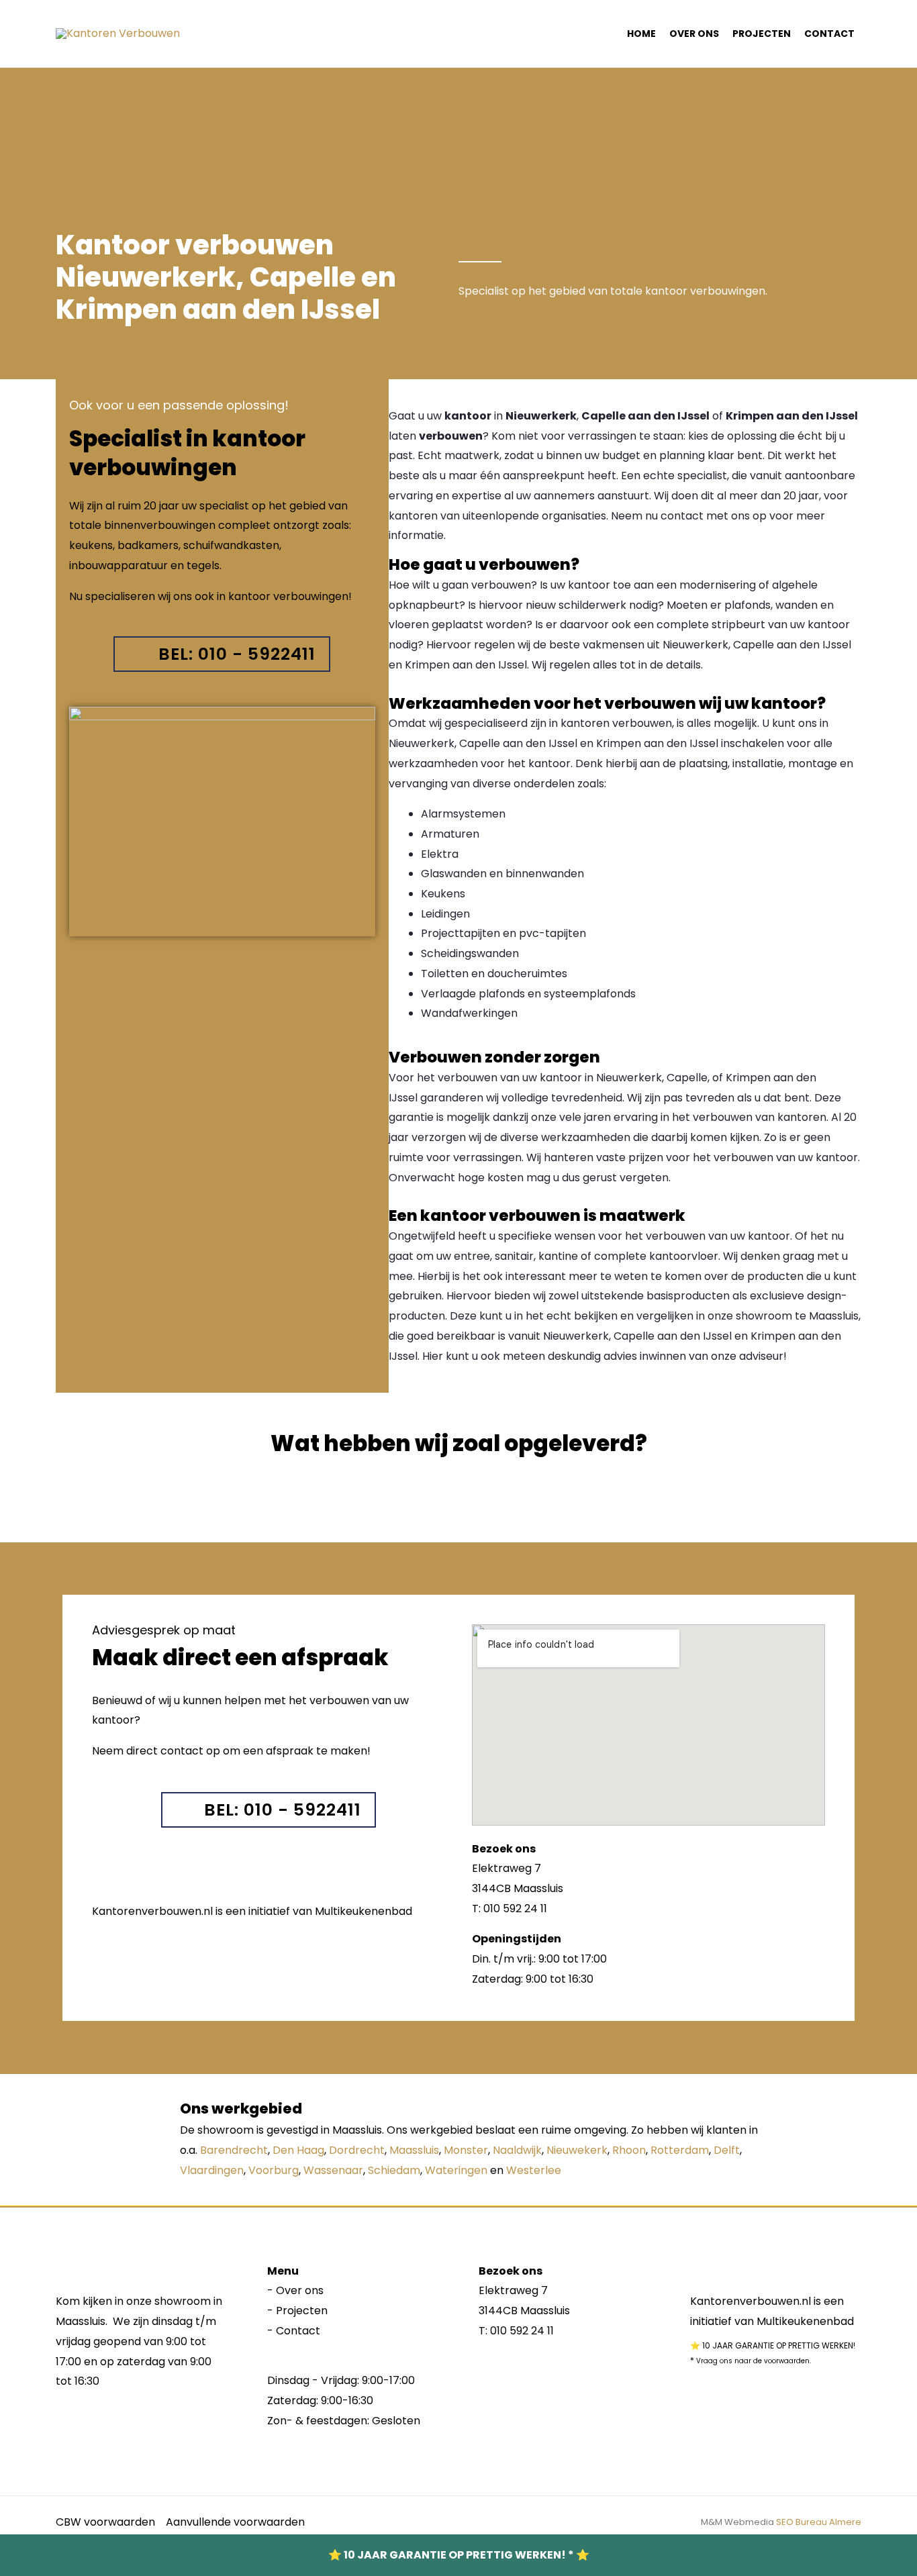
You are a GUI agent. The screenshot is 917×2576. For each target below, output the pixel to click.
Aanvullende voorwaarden (235, 2522)
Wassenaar (333, 2170)
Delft (727, 2150)
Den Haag (298, 2150)
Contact (829, 34)
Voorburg (274, 2170)
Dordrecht (357, 2150)
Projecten (762, 34)
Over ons (694, 34)
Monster (466, 2150)
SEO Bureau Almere (819, 2522)
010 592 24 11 (522, 2331)
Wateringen (456, 2170)
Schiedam (394, 2170)
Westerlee (534, 2170)
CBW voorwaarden (105, 2522)
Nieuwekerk (577, 2150)
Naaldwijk (517, 2150)
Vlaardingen (212, 2170)
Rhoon (629, 2150)
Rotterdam (680, 2150)
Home (641, 34)
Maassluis (414, 2150)
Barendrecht (234, 2150)
